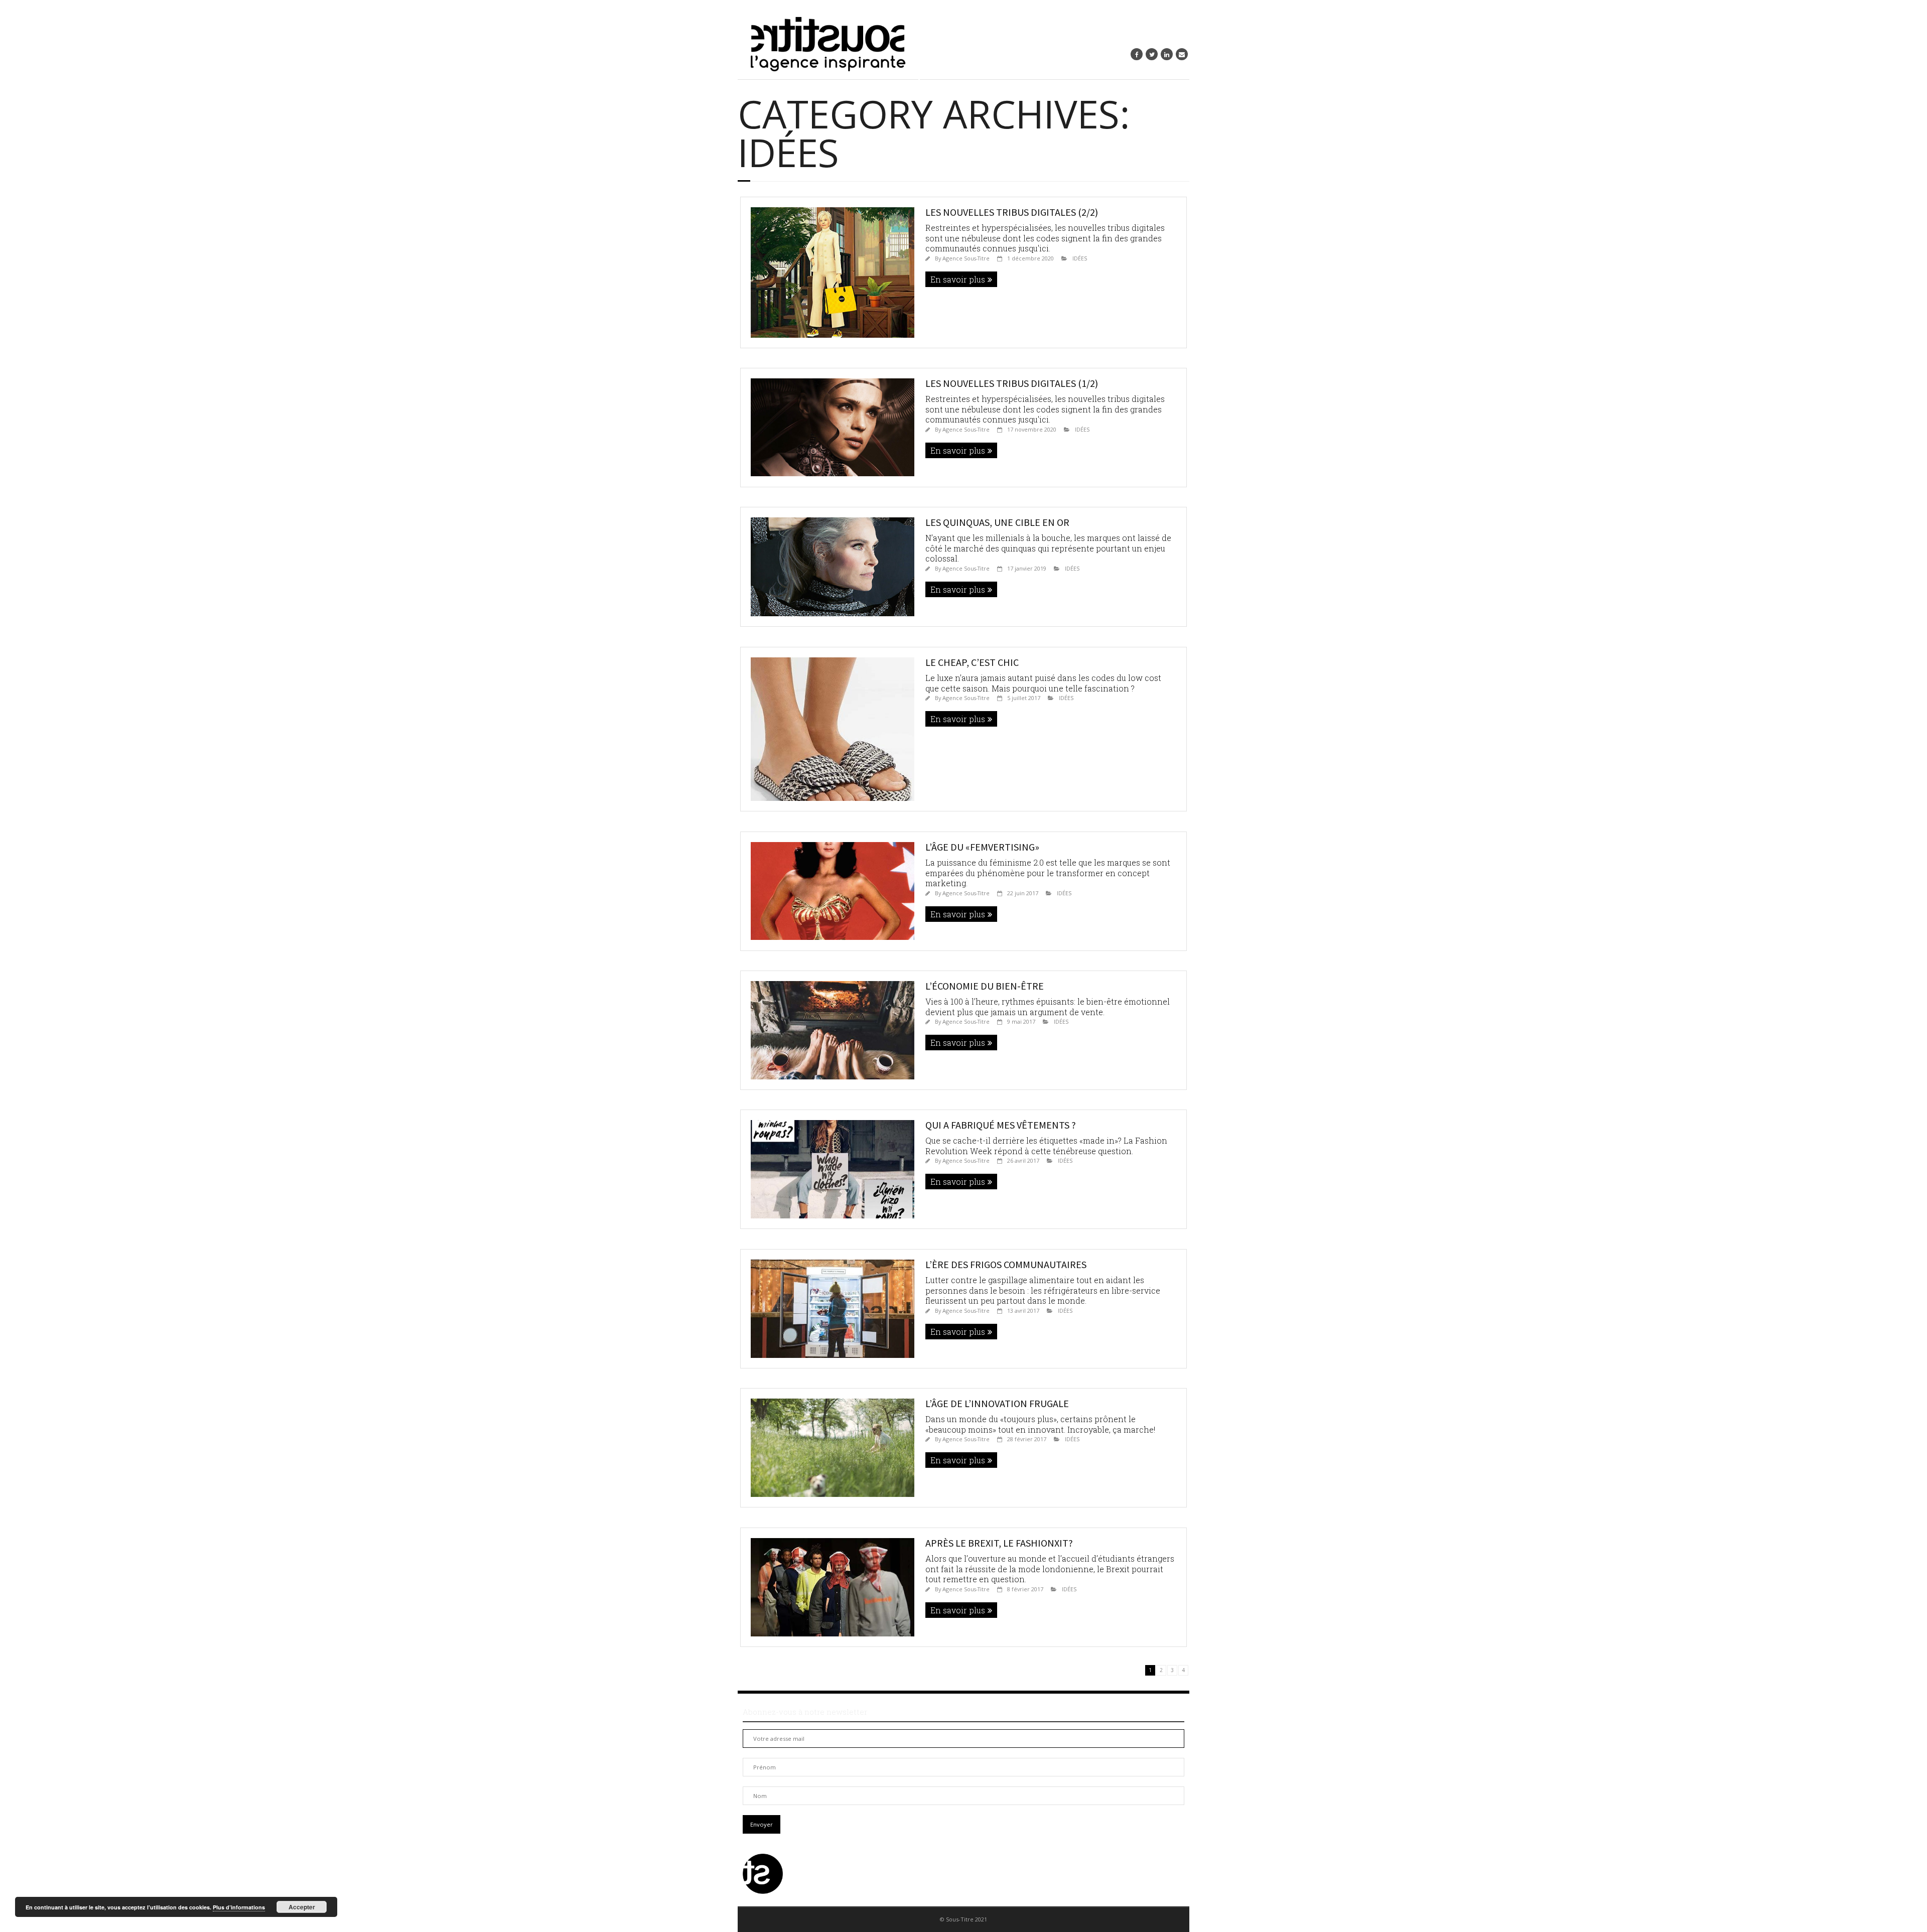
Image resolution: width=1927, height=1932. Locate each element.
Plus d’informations (239, 1907)
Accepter (302, 1907)
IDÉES (1080, 258)
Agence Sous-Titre (966, 258)
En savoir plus (958, 279)
